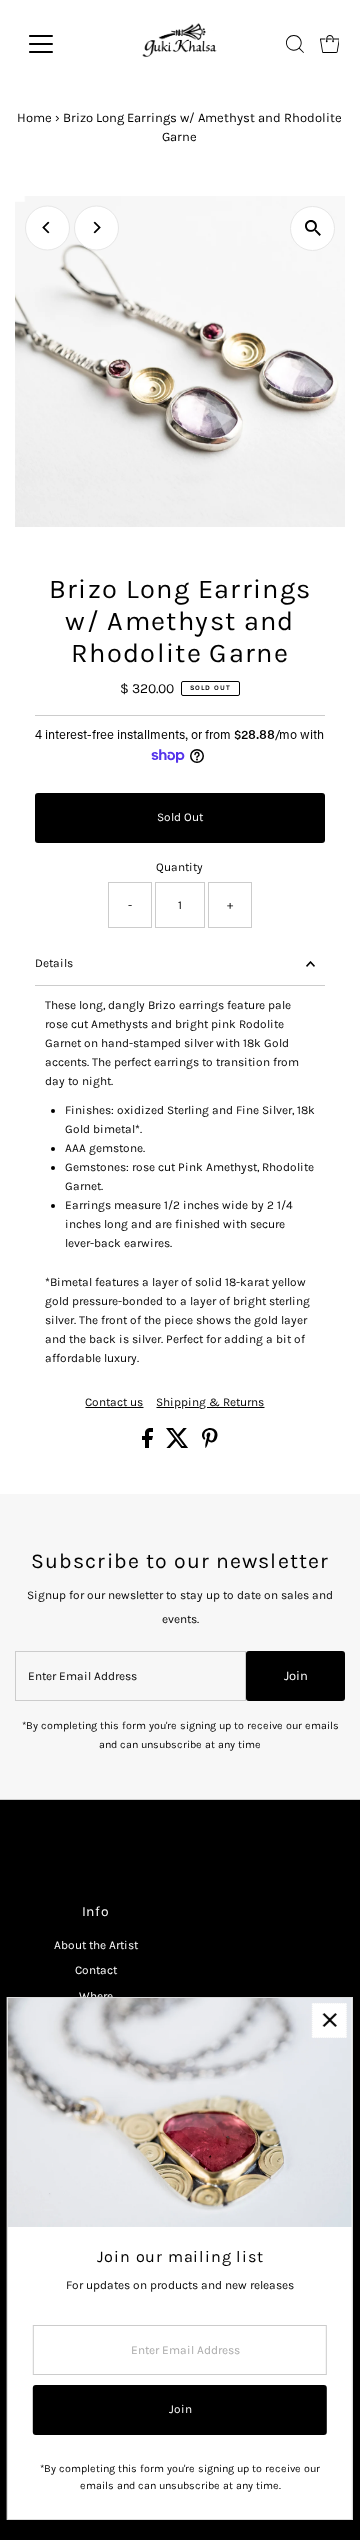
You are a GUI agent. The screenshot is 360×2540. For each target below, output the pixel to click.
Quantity (179, 867)
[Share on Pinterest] (210, 1444)
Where (96, 1996)
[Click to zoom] (312, 228)
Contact (96, 1970)
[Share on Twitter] (179, 1444)
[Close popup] (329, 2020)
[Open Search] (295, 44)
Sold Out (180, 817)
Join (296, 1675)
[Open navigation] (53, 44)
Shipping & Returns (210, 1403)
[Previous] (47, 227)
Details (54, 963)
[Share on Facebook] (149, 1444)
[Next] (96, 227)
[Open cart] (330, 44)
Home (34, 117)
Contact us (114, 1403)
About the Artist (96, 1945)
